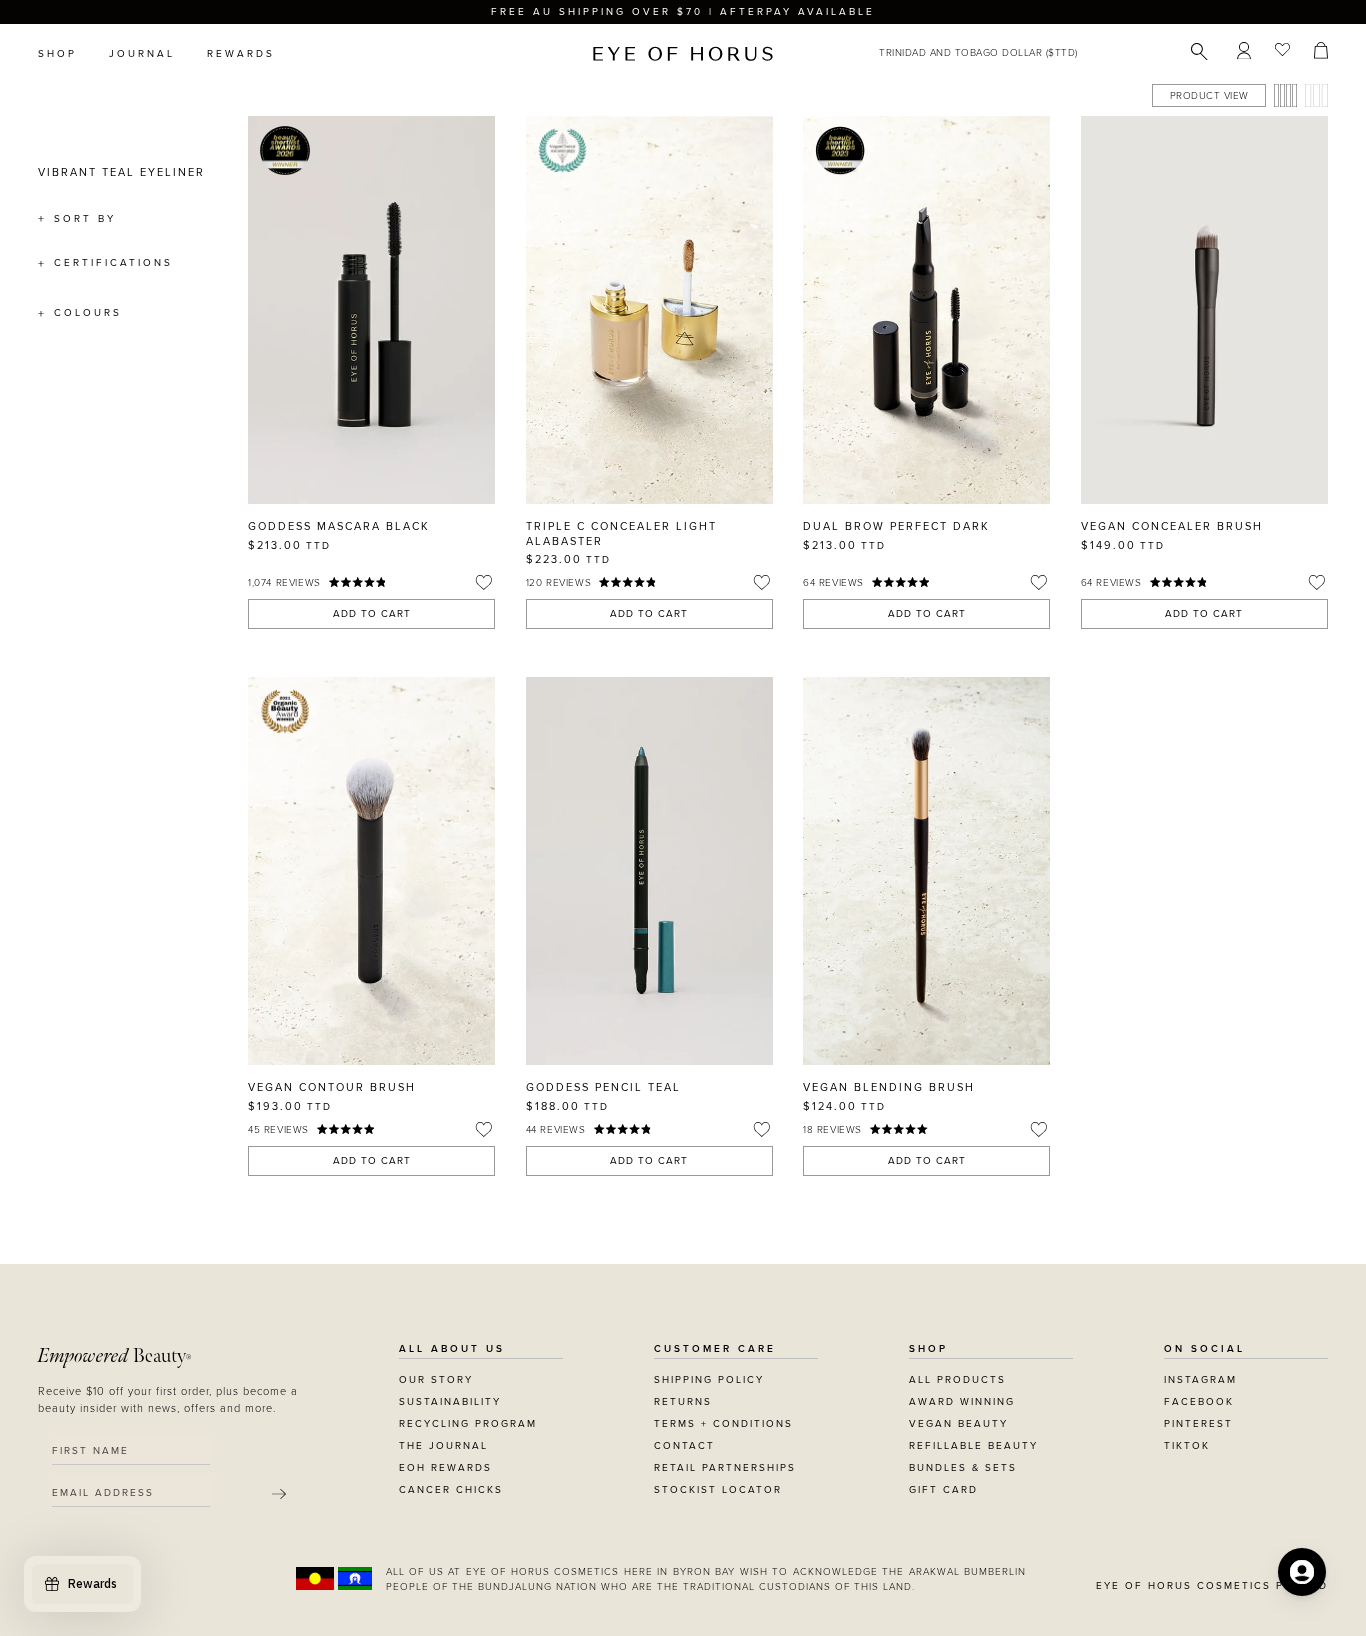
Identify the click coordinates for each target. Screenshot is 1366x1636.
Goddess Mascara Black (339, 526)
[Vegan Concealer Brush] (1204, 310)
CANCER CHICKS (451, 1490)
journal (142, 54)
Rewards (241, 54)
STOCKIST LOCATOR (718, 1490)
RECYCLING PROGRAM (468, 1424)
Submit (279, 1494)
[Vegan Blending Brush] (926, 871)
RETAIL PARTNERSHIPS (725, 1468)
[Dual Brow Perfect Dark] (926, 310)
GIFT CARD (943, 1490)
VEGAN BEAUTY (958, 1424)
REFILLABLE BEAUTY (973, 1446)
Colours (88, 313)
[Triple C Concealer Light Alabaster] (649, 310)
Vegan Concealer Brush (1172, 526)
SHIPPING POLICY (709, 1380)
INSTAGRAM (1200, 1380)
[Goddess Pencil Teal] (649, 871)
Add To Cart (372, 614)
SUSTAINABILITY (450, 1402)
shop (57, 54)
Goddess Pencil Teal (603, 1087)
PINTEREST (1198, 1424)
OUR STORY (436, 1380)
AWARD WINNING (962, 1402)
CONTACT (684, 1446)
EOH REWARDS (445, 1468)
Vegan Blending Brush (889, 1087)
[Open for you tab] (1302, 1572)
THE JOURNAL (443, 1446)
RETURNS (683, 1402)
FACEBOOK (1199, 1402)
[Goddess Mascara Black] (371, 310)
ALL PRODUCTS (957, 1380)
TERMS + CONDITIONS (723, 1424)
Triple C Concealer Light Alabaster (621, 533)
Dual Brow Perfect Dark (896, 526)
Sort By (85, 219)
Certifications (113, 263)
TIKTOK (1187, 1446)
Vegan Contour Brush (332, 1087)
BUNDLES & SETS (963, 1468)
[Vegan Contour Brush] (371, 871)
